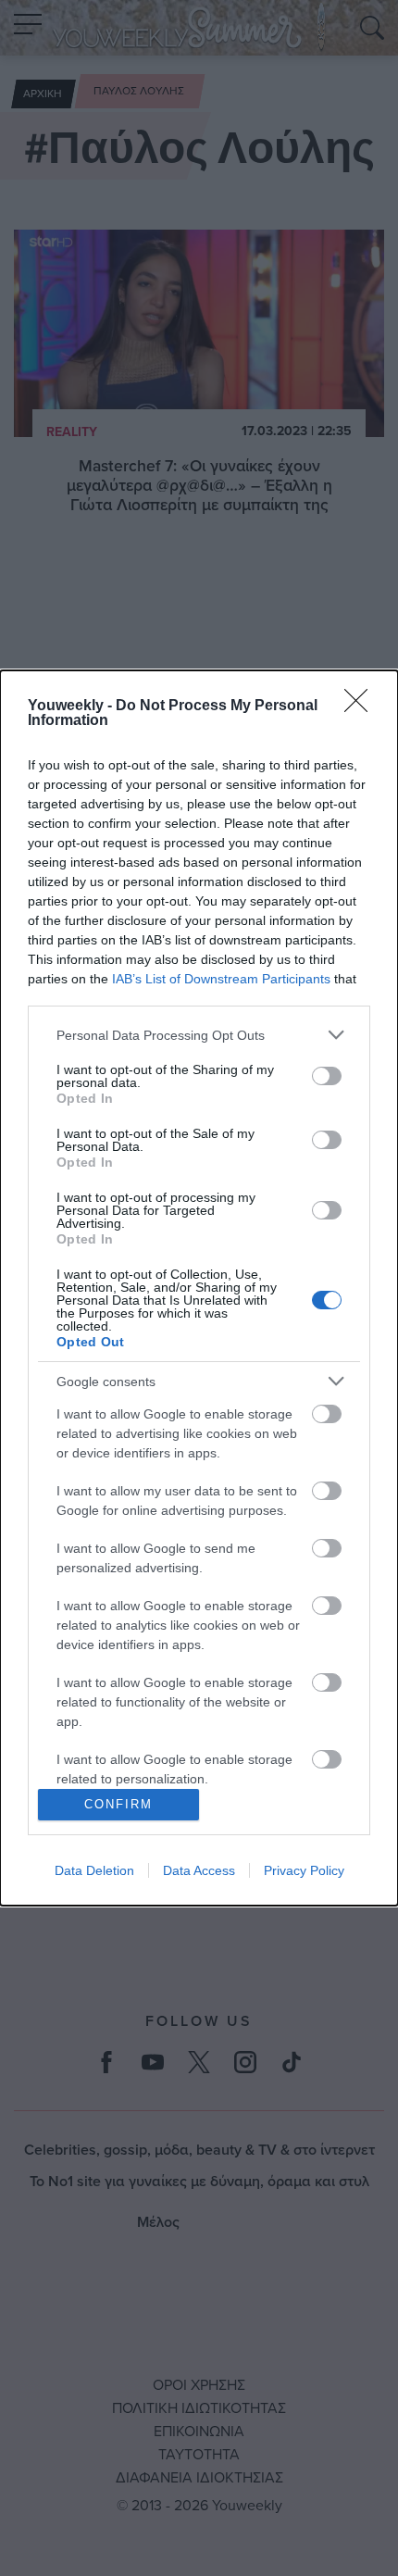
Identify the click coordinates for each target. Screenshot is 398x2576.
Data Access (199, 1870)
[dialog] (199, 1288)
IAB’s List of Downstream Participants (221, 979)
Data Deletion (94, 1870)
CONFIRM (118, 1804)
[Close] (362, 707)
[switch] (327, 1076)
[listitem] (199, 1035)
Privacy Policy (304, 1870)
